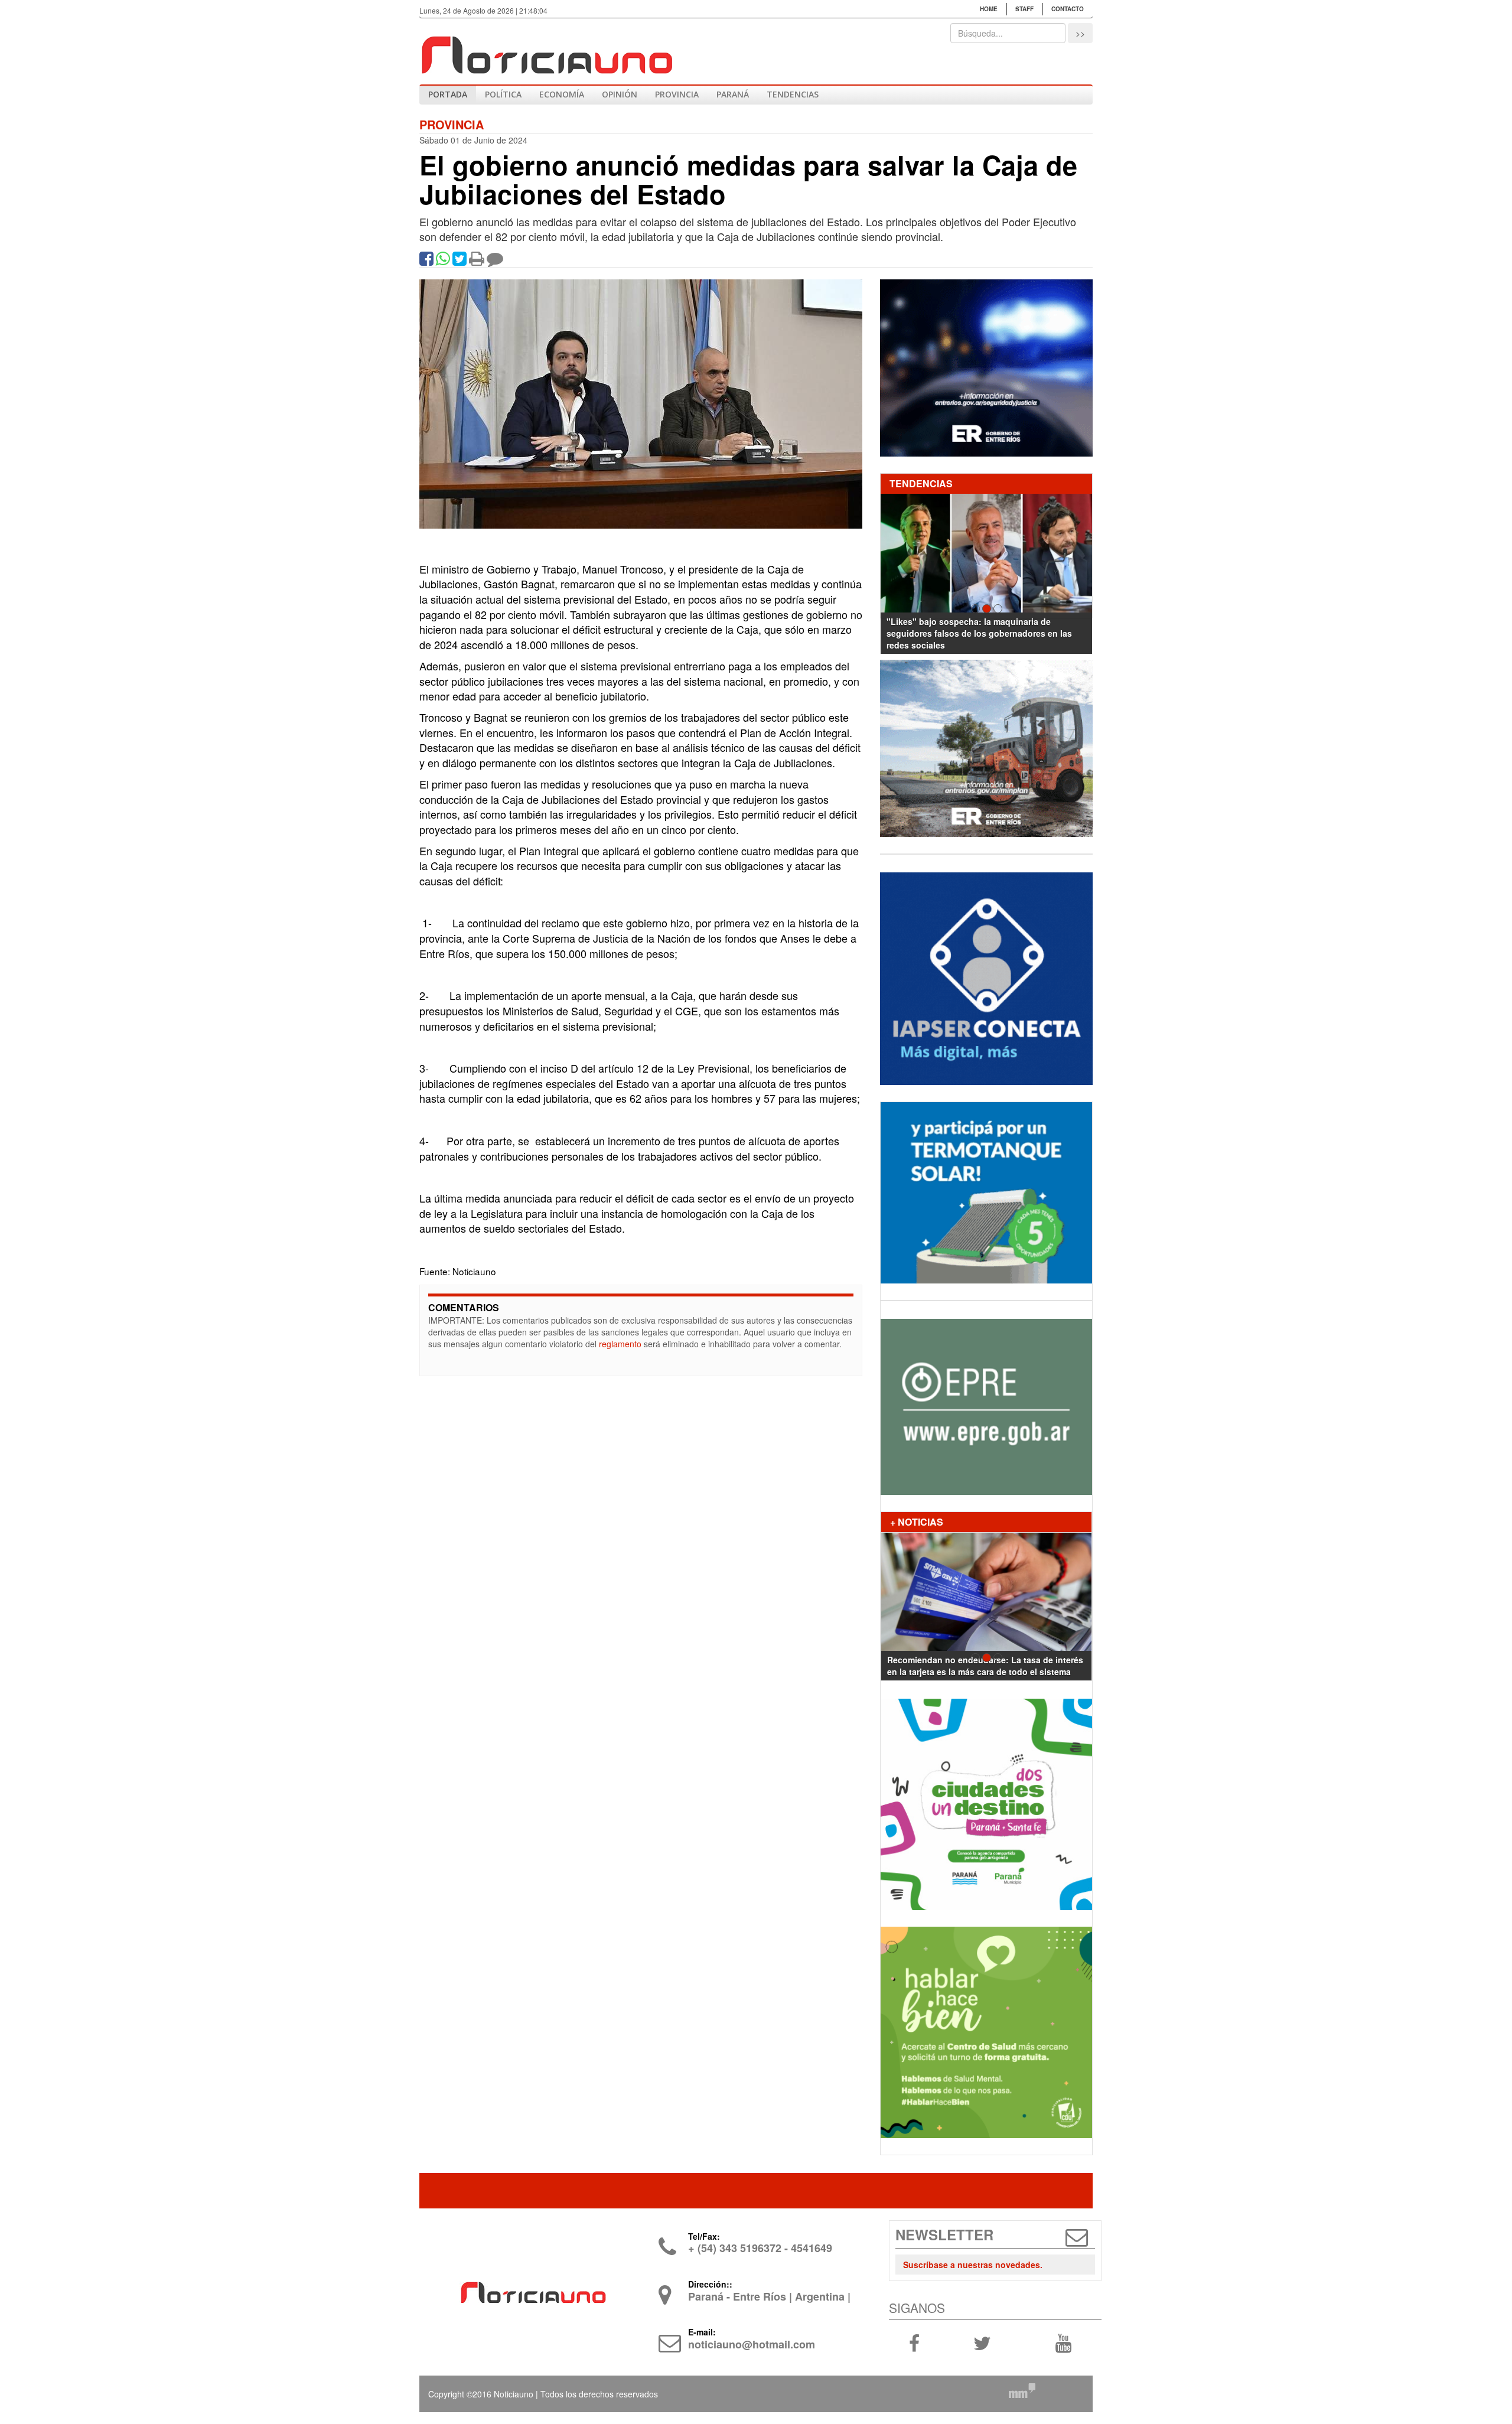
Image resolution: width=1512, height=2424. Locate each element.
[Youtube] (1063, 2342)
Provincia (677, 94)
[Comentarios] (495, 261)
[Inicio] (546, 50)
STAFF (1024, 9)
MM (1022, 2390)
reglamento (620, 1344)
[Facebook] (426, 261)
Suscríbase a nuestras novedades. (973, 2265)
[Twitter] (460, 261)
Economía (562, 94)
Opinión (620, 94)
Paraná (733, 94)
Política (503, 94)
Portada (448, 94)
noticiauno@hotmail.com (752, 2344)
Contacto (1068, 9)
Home (989, 9)
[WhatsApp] (443, 261)
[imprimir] (477, 261)
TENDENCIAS (793, 94)
